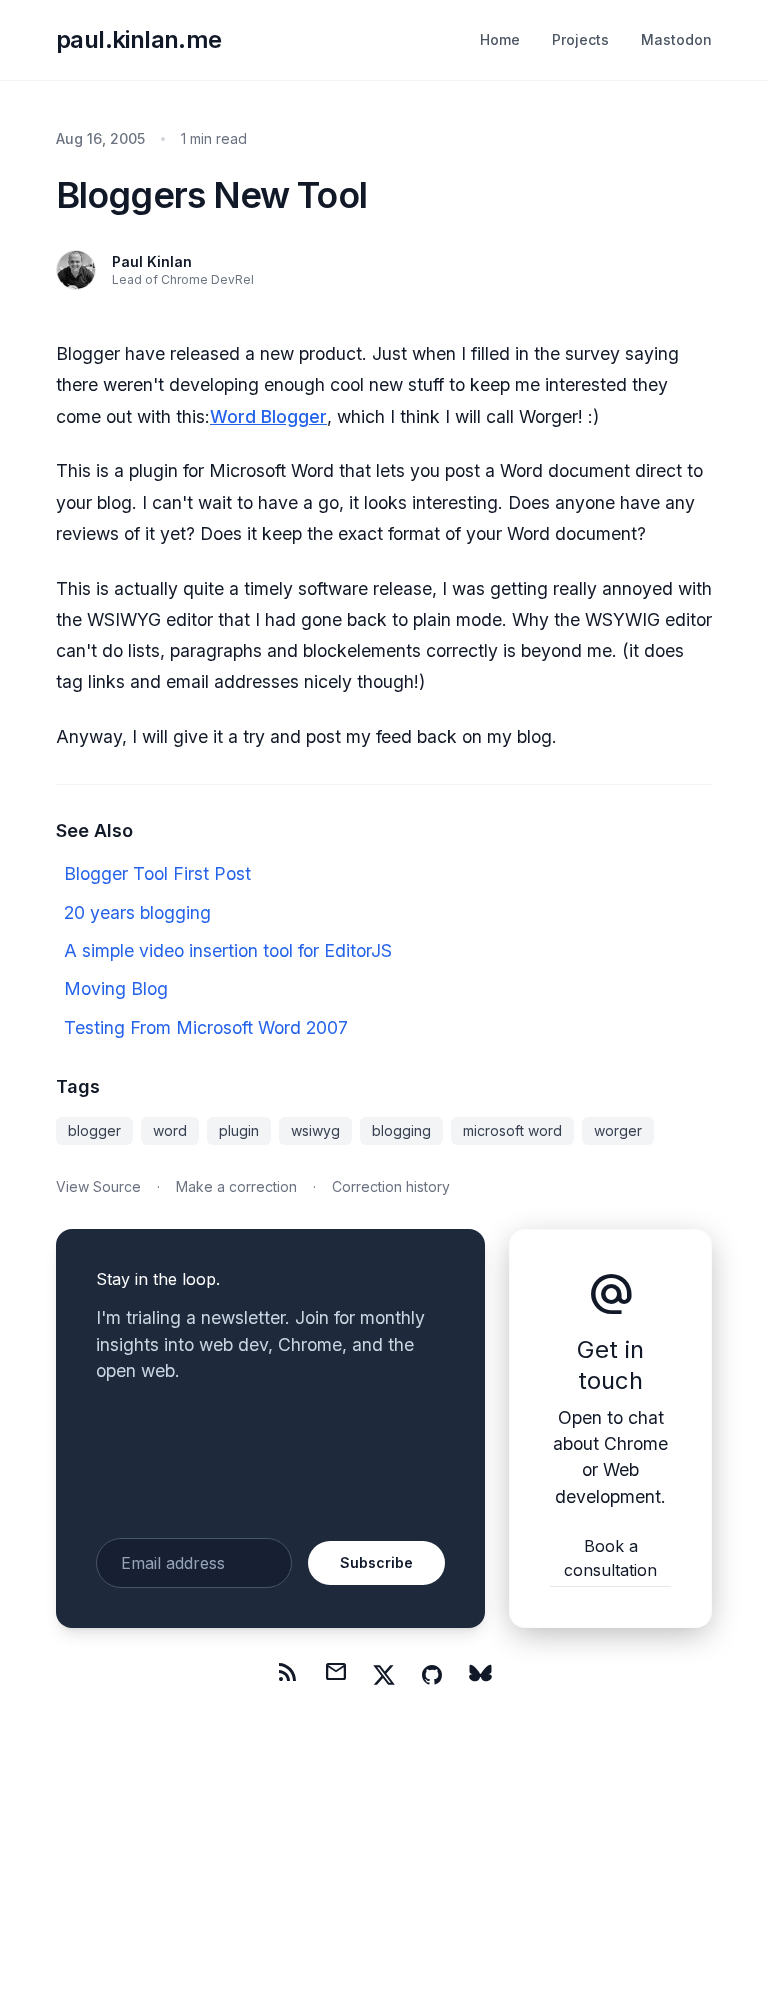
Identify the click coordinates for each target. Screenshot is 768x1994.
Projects (580, 39)
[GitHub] (432, 1675)
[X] (384, 1675)
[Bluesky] (480, 1675)
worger (618, 1130)
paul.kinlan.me (139, 39)
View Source (98, 1186)
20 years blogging (137, 912)
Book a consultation (610, 1558)
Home (500, 39)
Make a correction (236, 1186)
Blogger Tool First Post (157, 873)
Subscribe (376, 1562)
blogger (94, 1130)
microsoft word (512, 1130)
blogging (401, 1130)
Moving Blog (116, 988)
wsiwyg (315, 1130)
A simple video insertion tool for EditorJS (228, 950)
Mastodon (676, 39)
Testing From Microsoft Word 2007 (206, 1027)
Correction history (391, 1186)
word (170, 1130)
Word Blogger (268, 416)
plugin (239, 1130)
